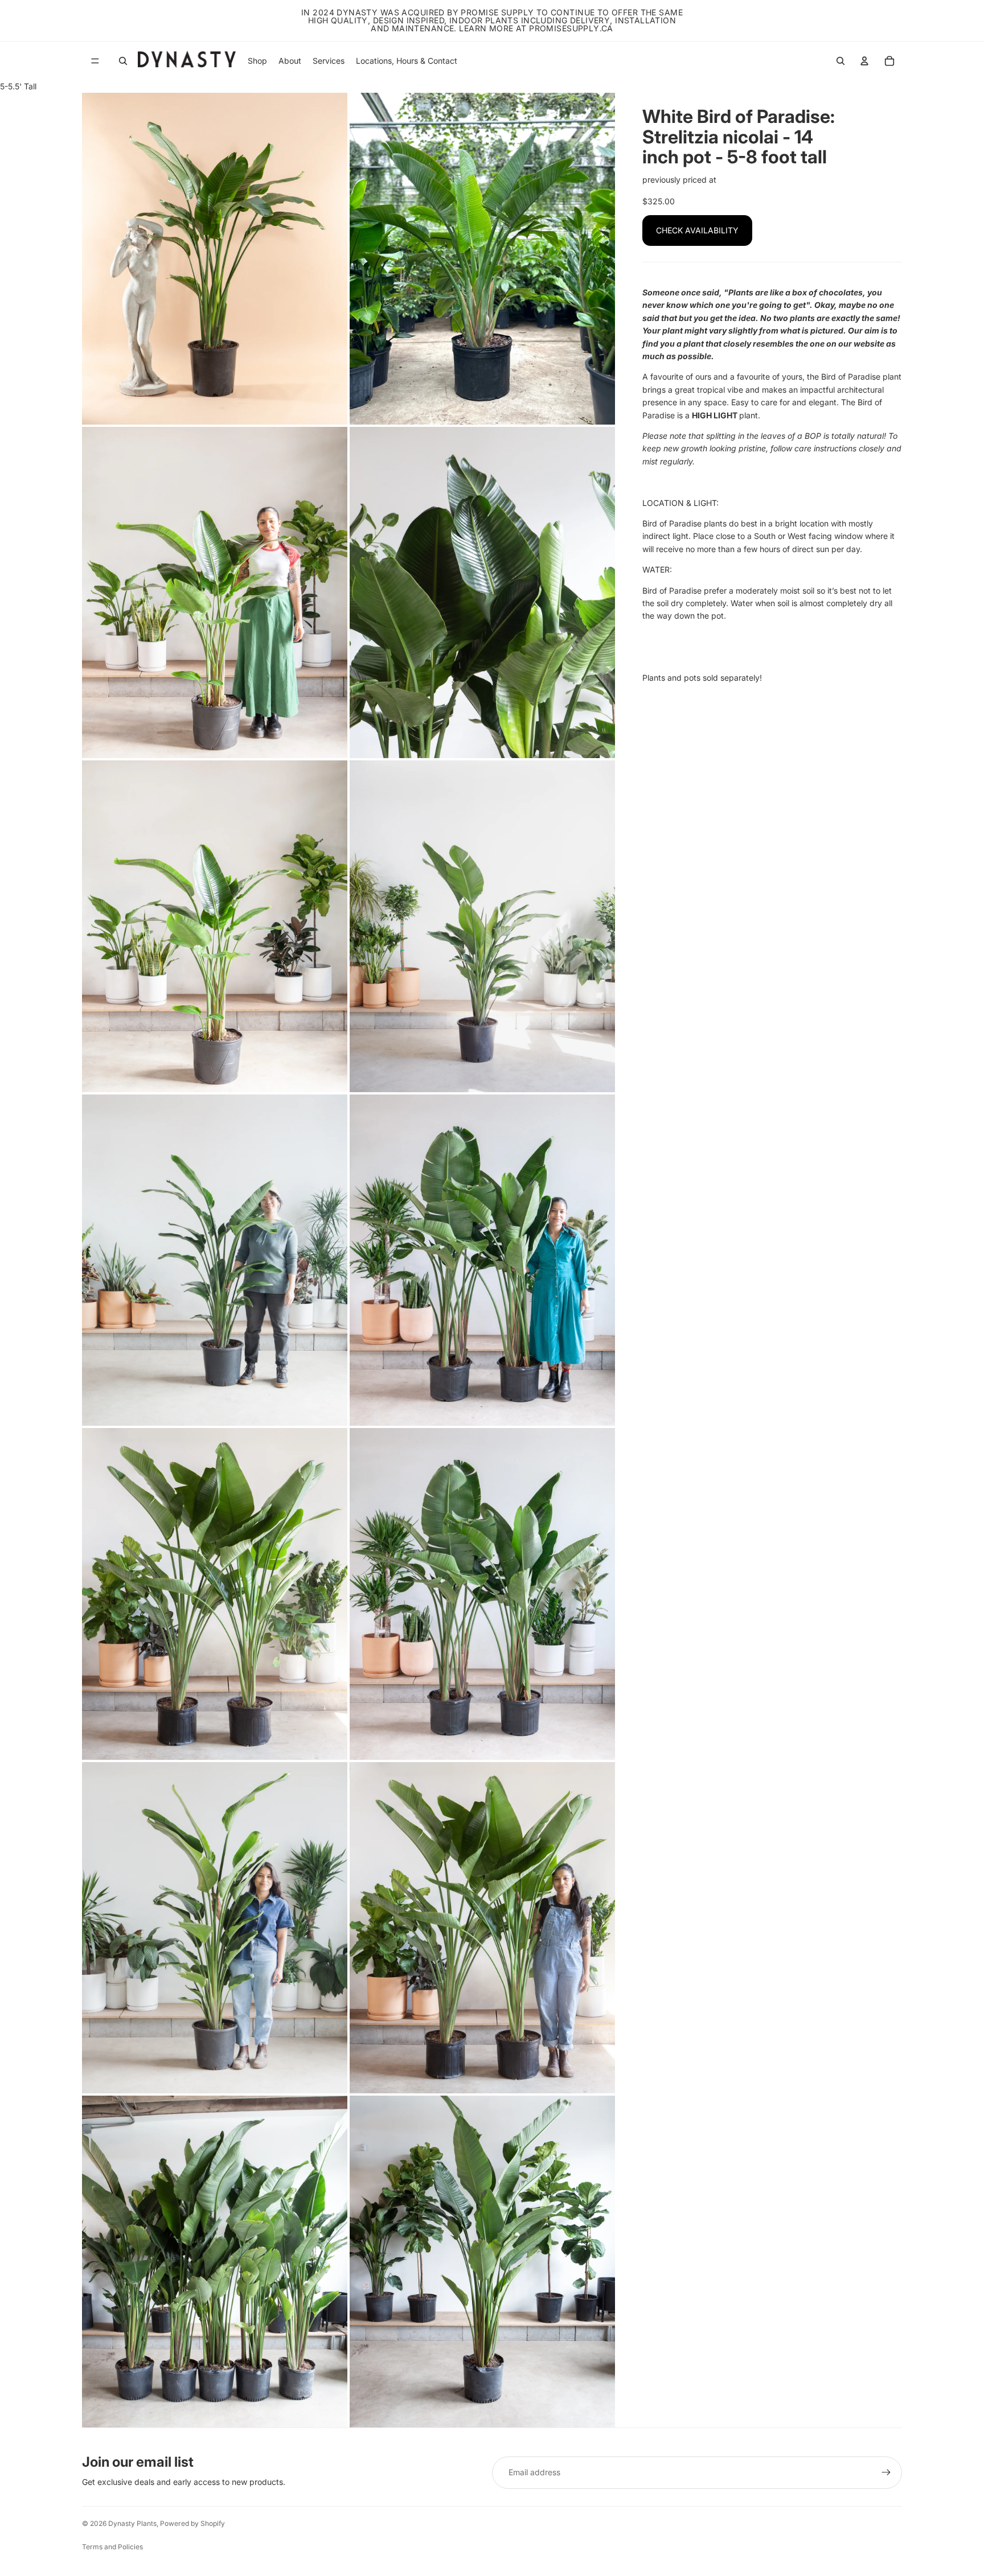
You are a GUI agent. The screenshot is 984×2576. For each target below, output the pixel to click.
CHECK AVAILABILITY (697, 230)
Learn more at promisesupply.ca (536, 28)
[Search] (123, 61)
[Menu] (95, 61)
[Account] (864, 61)
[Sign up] (886, 2472)
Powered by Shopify (192, 2523)
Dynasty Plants (132, 2523)
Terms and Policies (112, 2547)
